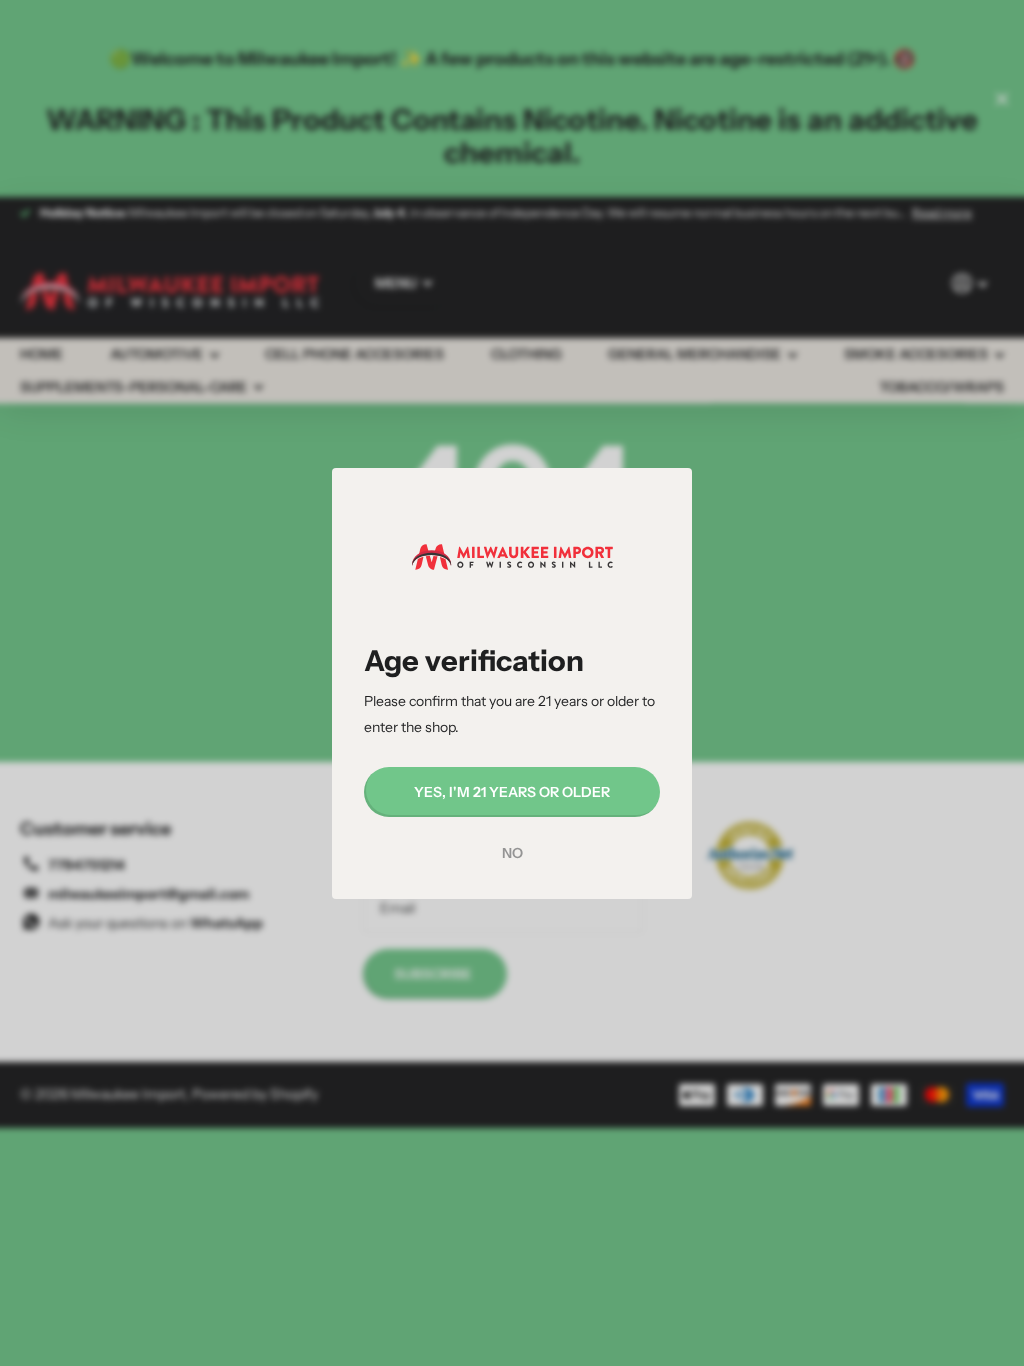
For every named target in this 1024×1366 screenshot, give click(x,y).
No (512, 853)
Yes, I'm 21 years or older (512, 791)
